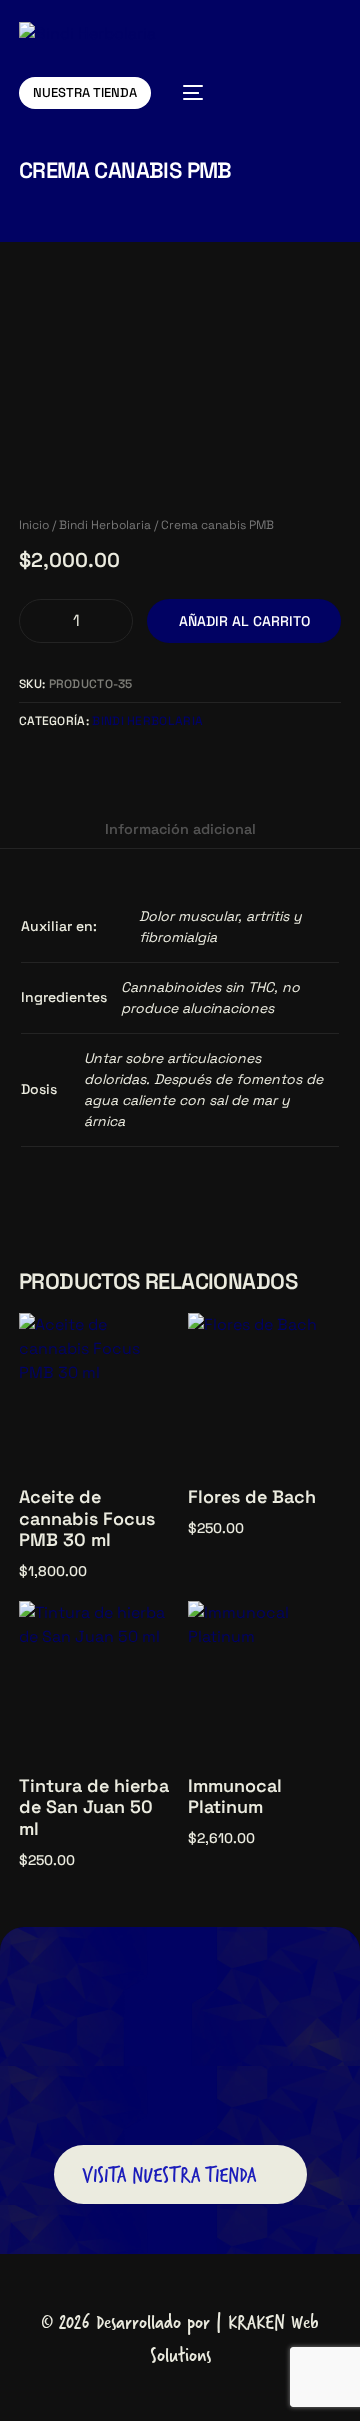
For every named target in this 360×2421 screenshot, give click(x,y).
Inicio (34, 525)
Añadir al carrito (244, 621)
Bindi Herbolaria (105, 525)
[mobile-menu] (187, 93)
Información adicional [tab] (180, 829)
